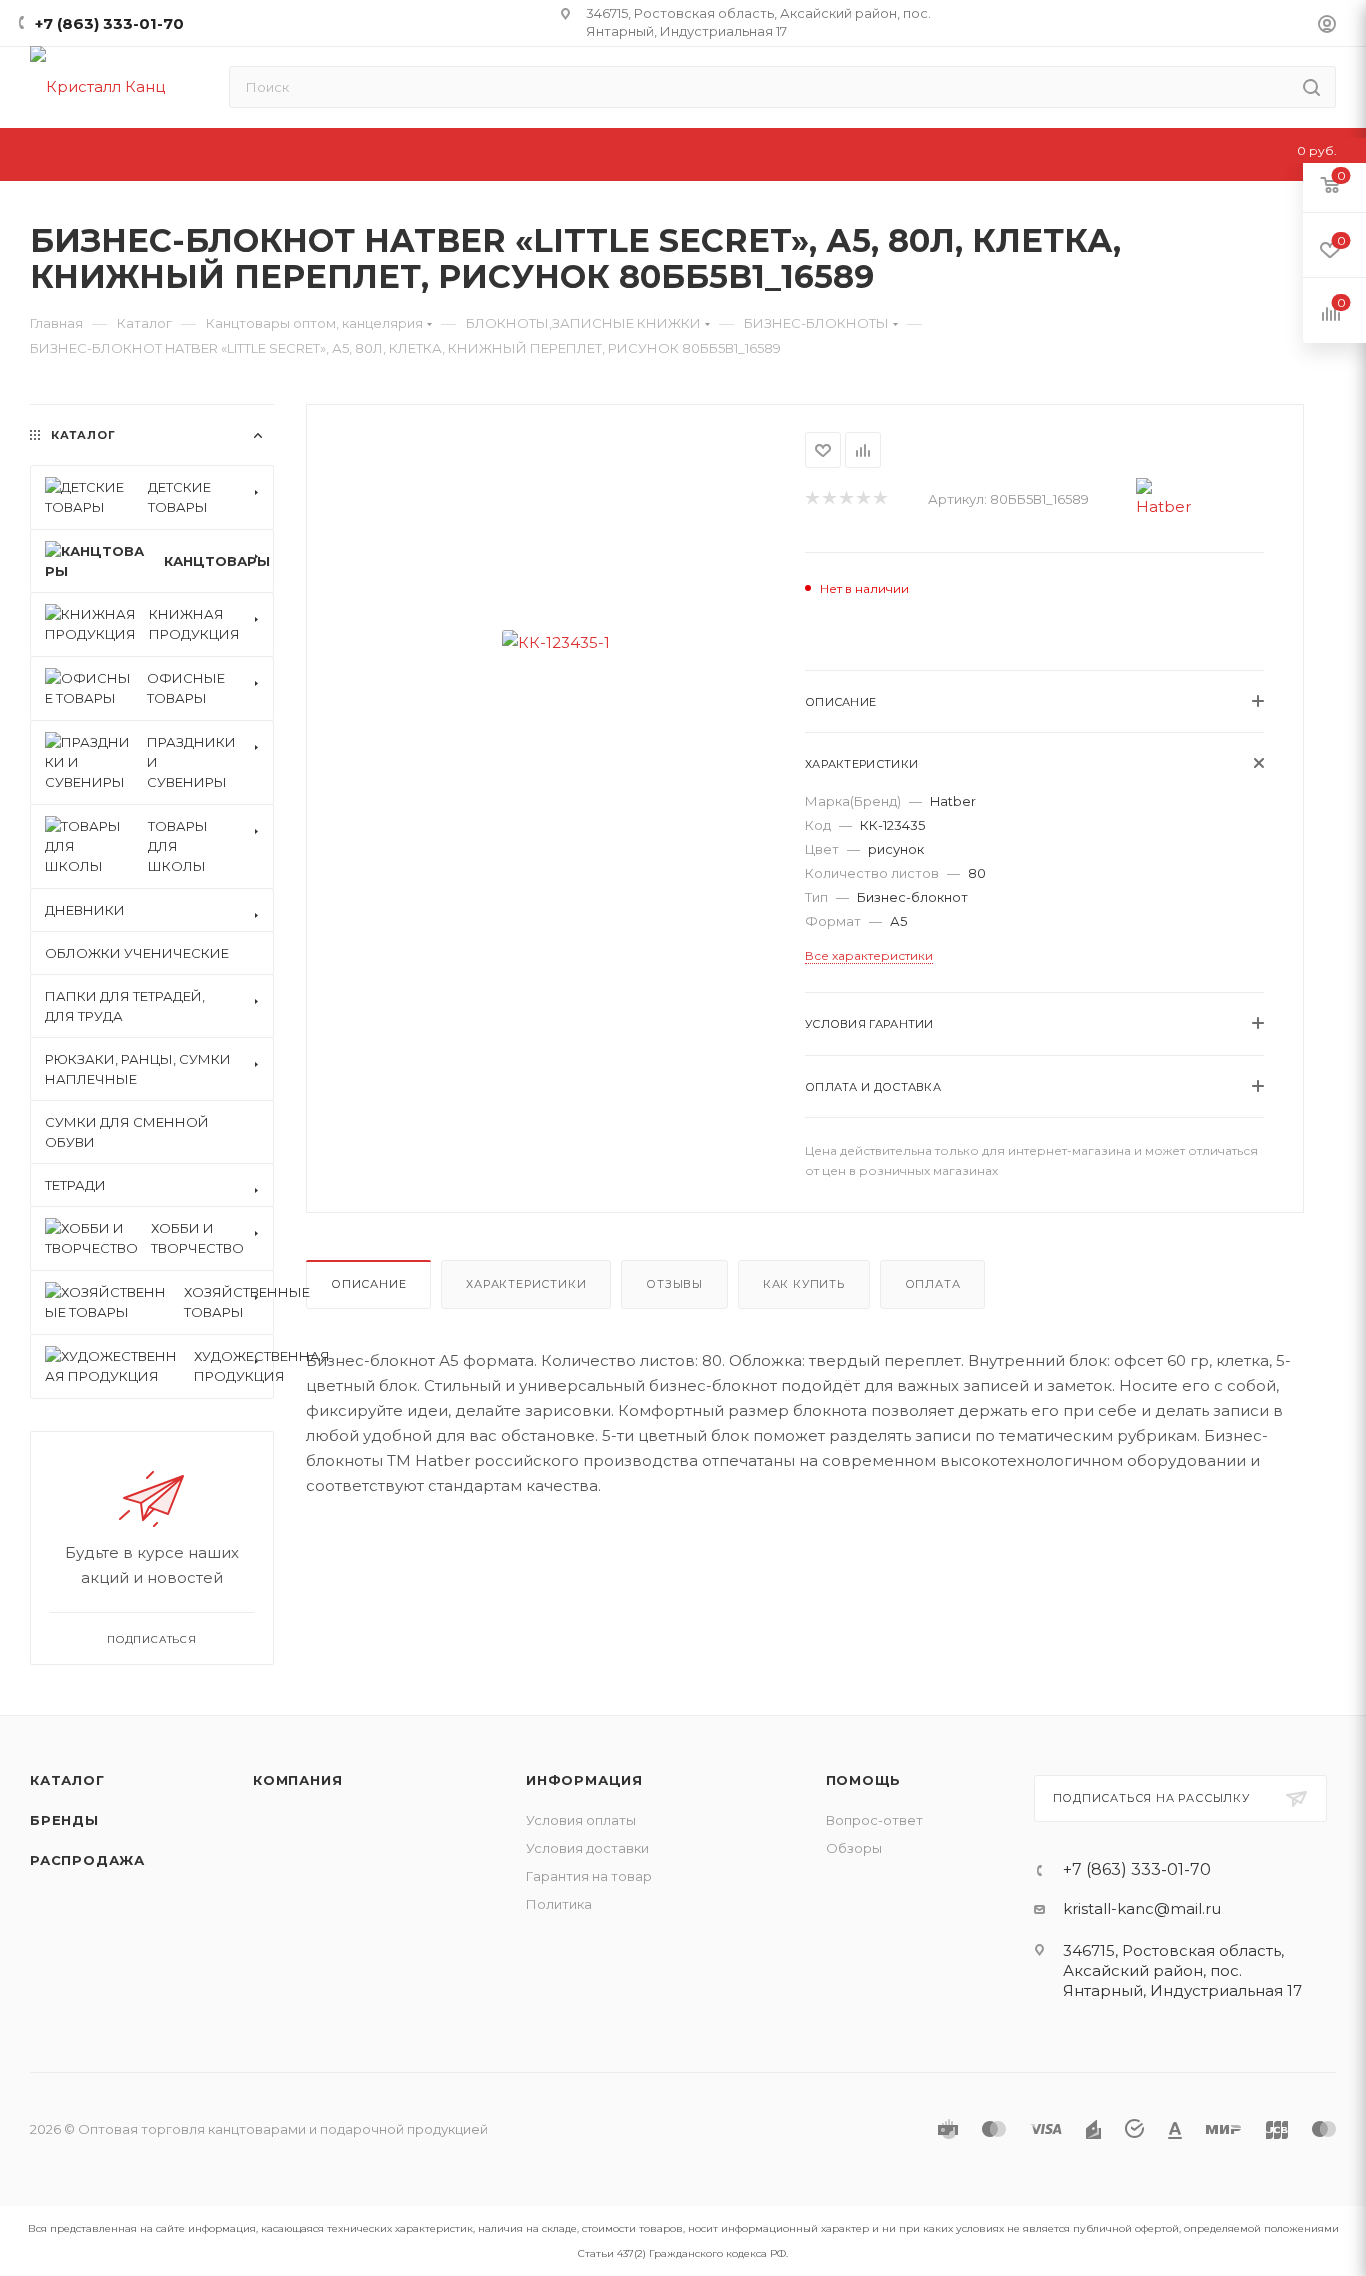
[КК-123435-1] (556, 642)
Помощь (864, 1780)
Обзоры (854, 1848)
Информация (584, 1780)
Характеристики (526, 1284)
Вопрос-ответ (874, 1820)
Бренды (64, 1820)
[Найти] (1311, 87)
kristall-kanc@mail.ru (1142, 1908)
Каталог (67, 1780)
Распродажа (87, 1860)
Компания (297, 1780)
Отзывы (674, 1284)
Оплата (933, 1284)
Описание (368, 1284)
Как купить (804, 1284)
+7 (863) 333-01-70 (109, 23)
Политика (559, 1904)
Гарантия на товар (589, 1876)
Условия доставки (587, 1848)
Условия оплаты (581, 1820)
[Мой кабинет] (1327, 26)
